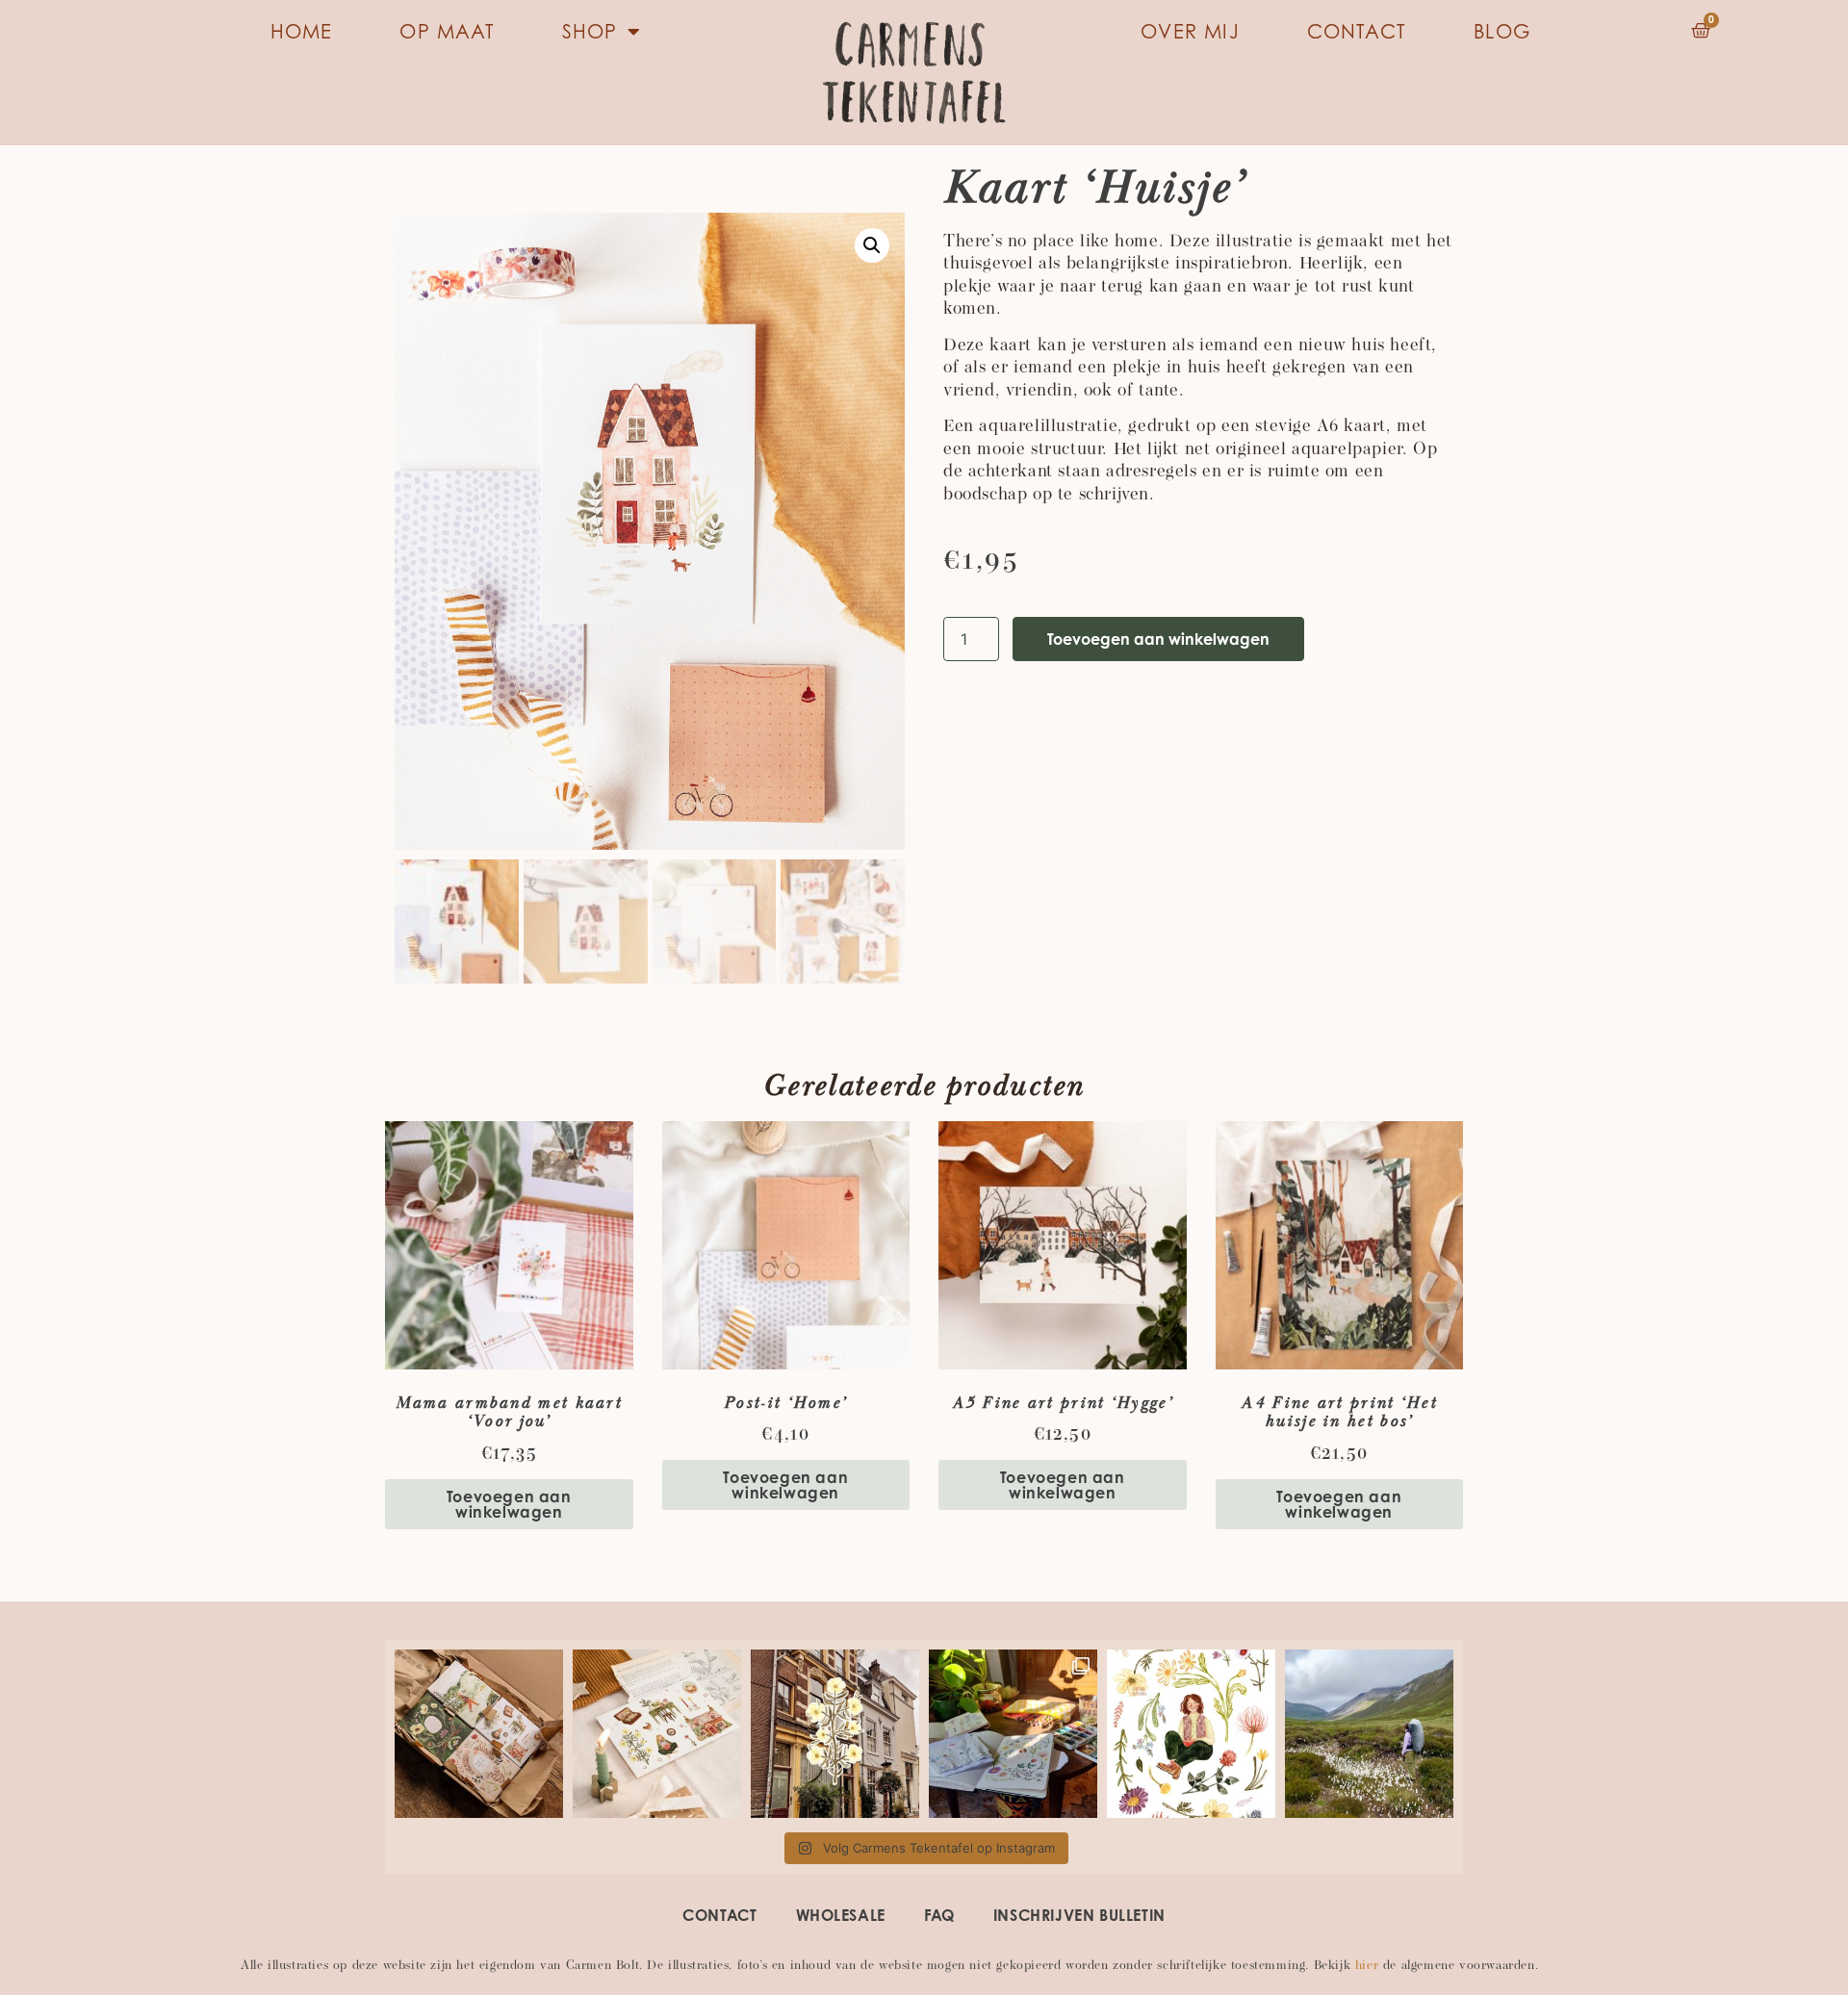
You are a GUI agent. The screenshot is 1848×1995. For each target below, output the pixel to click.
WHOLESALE (841, 1915)
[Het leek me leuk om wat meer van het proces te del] (1013, 1734)
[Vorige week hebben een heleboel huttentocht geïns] (1191, 1734)
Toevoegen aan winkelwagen (1158, 639)
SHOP (590, 31)
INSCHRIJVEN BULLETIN (1079, 1915)
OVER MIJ (1190, 31)
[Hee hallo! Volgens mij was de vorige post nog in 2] (1369, 1734)
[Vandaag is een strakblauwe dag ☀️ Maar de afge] (835, 1734)
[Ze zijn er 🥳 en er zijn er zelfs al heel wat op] (479, 1734)
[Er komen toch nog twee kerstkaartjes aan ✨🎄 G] (657, 1734)
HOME (302, 31)
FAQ (939, 1915)
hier (1367, 1966)
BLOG (1502, 31)
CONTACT (1357, 31)
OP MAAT (447, 31)
